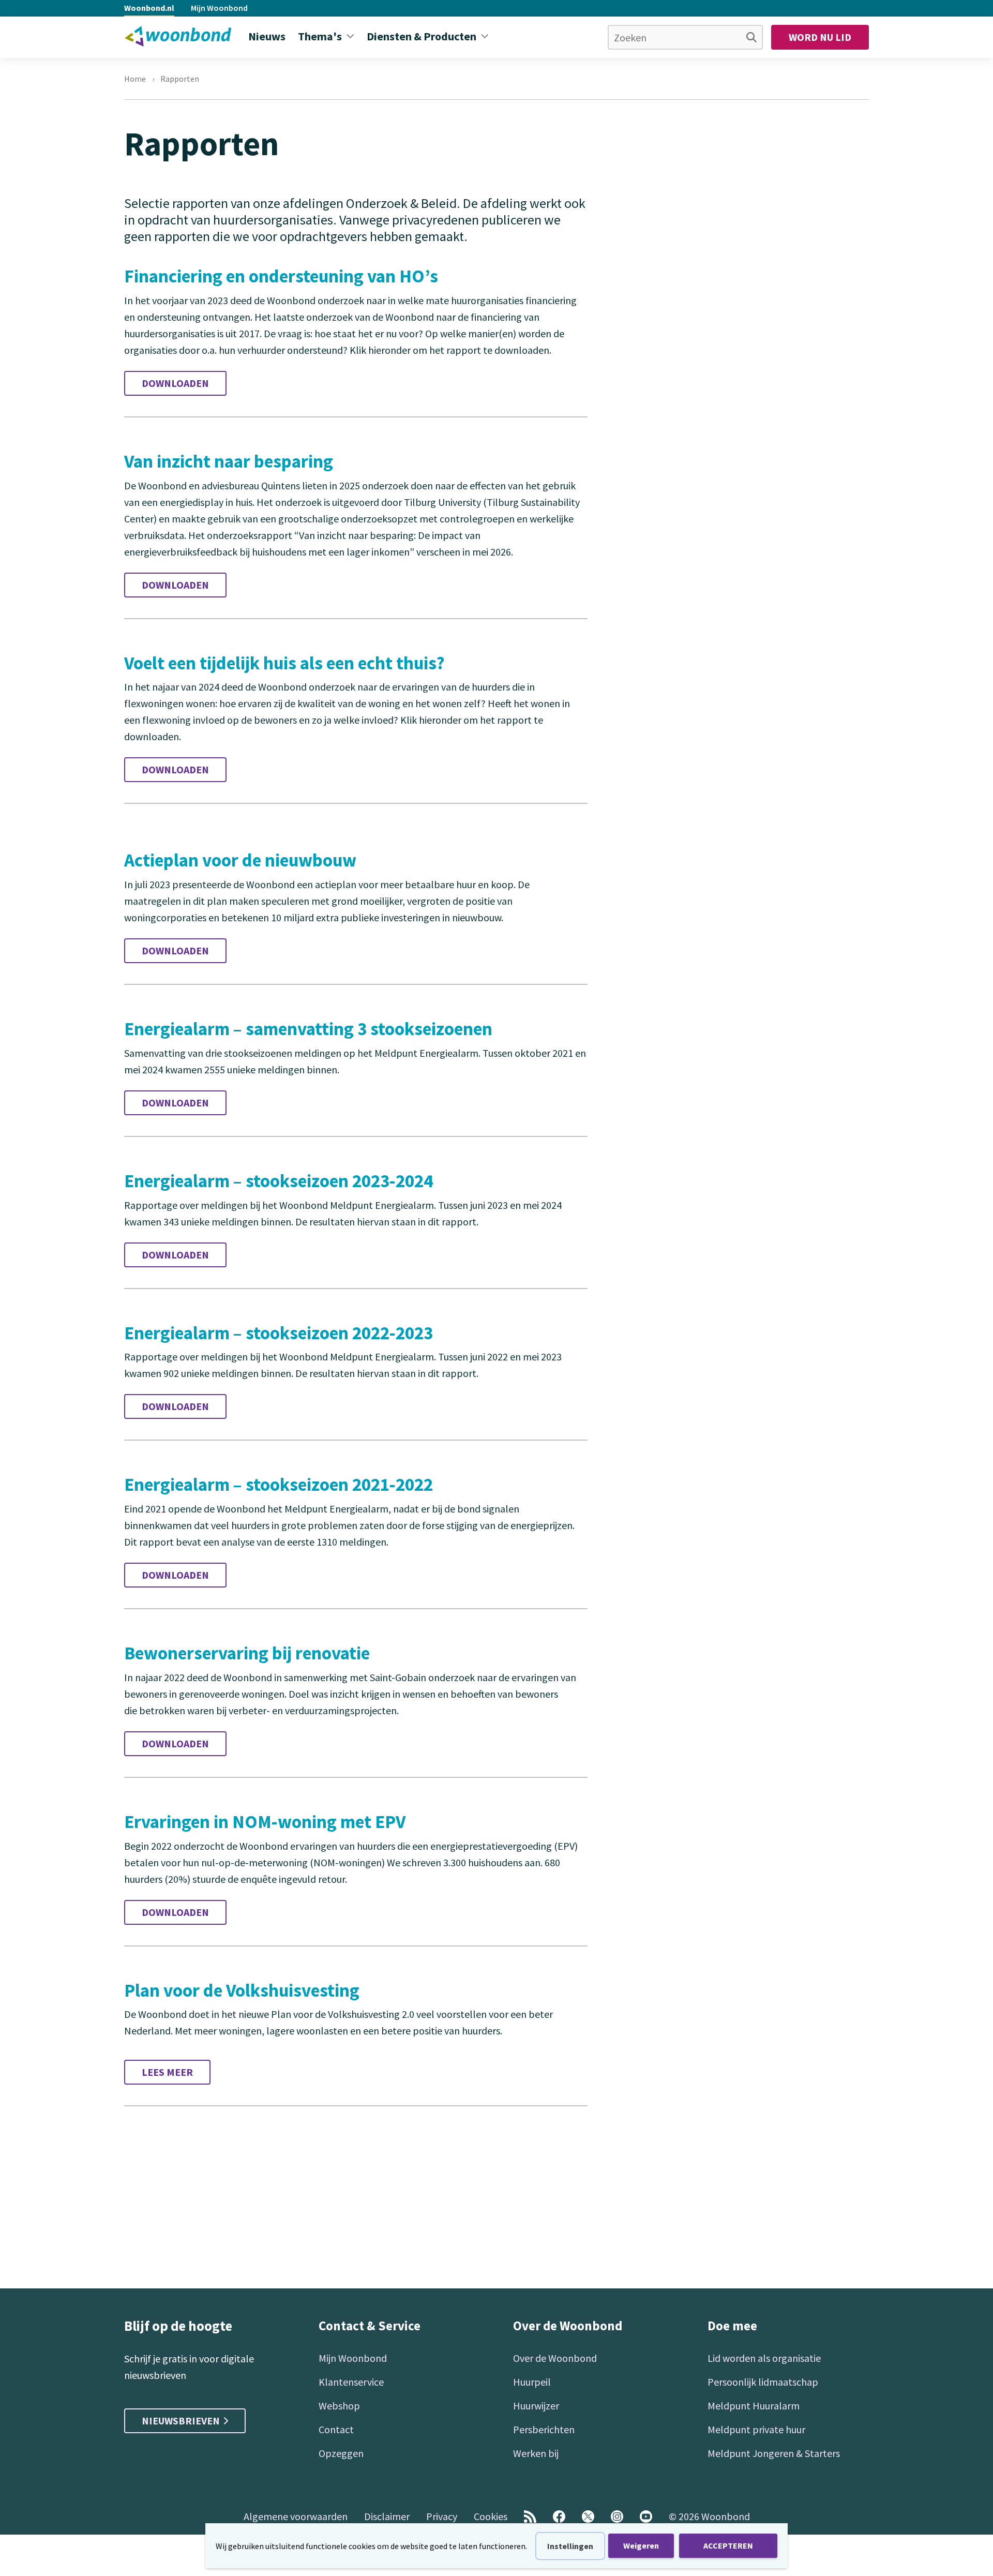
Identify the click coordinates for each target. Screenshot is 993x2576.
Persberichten (544, 2429)
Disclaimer (387, 2516)
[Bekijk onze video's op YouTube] (646, 2517)
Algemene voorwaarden (296, 2516)
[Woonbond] (178, 36)
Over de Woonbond (555, 2358)
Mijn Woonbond (219, 8)
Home (135, 79)
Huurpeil (532, 2382)
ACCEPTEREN (728, 2545)
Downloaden (175, 383)
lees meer (167, 2072)
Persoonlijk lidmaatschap (763, 2382)
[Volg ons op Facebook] (559, 2517)
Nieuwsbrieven (181, 2421)
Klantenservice (351, 2382)
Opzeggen (341, 2453)
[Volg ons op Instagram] (617, 2517)
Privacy (442, 2516)
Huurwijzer (536, 2406)
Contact (336, 2429)
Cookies (491, 2516)
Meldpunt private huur (756, 2429)
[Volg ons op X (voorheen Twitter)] (588, 2517)
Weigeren (641, 2545)
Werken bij (536, 2453)
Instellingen (570, 2546)
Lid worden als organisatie (764, 2358)
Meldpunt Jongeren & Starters (774, 2453)
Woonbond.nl (149, 8)
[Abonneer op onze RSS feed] (530, 2517)
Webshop (339, 2406)
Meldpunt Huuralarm (754, 2406)
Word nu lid (820, 37)
